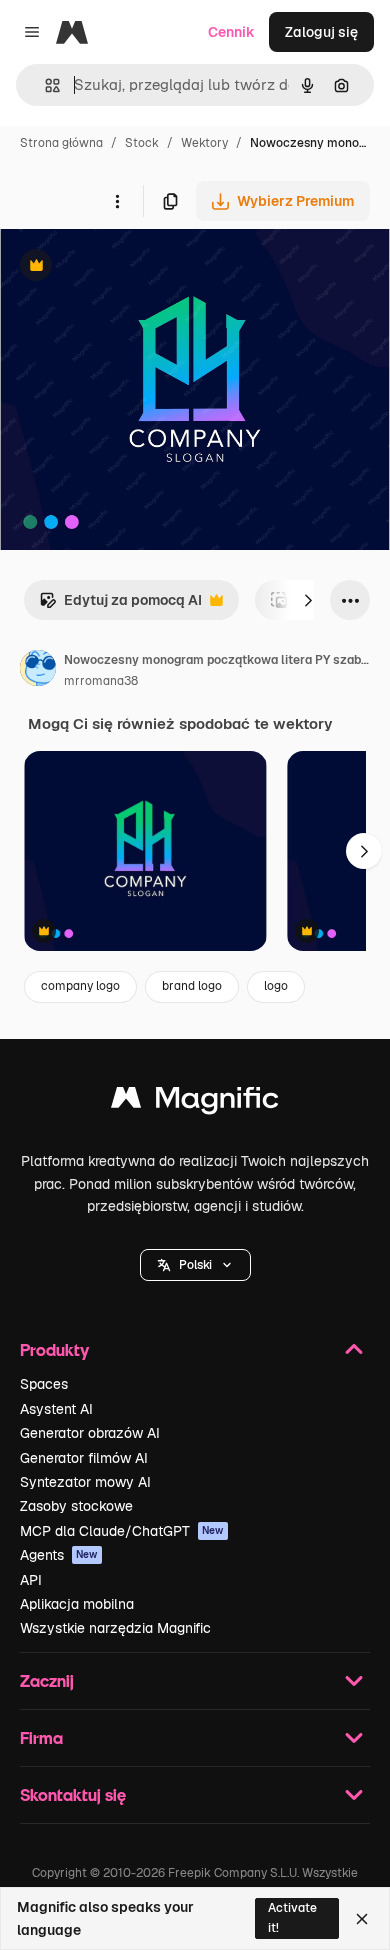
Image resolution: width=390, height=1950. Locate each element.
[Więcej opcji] (117, 201)
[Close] (362, 1919)
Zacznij (47, 1680)
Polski (195, 1265)
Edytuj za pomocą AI (120, 605)
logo (276, 986)
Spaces (44, 1384)
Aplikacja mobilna (77, 1604)
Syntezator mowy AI (85, 1482)
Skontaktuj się (73, 1794)
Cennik (231, 32)
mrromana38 (101, 681)
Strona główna (61, 143)
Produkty (54, 1349)
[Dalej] (308, 600)
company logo (80, 986)
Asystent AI (56, 1409)
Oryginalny (138, 267)
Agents (59, 1555)
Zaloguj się (321, 32)
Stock (142, 143)
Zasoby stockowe (76, 1506)
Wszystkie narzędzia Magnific (115, 1628)
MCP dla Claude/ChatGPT (122, 1531)
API (31, 1580)
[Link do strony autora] (38, 671)
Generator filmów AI (84, 1458)
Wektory (204, 143)
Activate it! (292, 1917)
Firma (41, 1737)
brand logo (192, 986)
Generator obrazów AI (90, 1433)
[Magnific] (195, 1102)
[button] (195, 1265)
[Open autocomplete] (44, 85)
